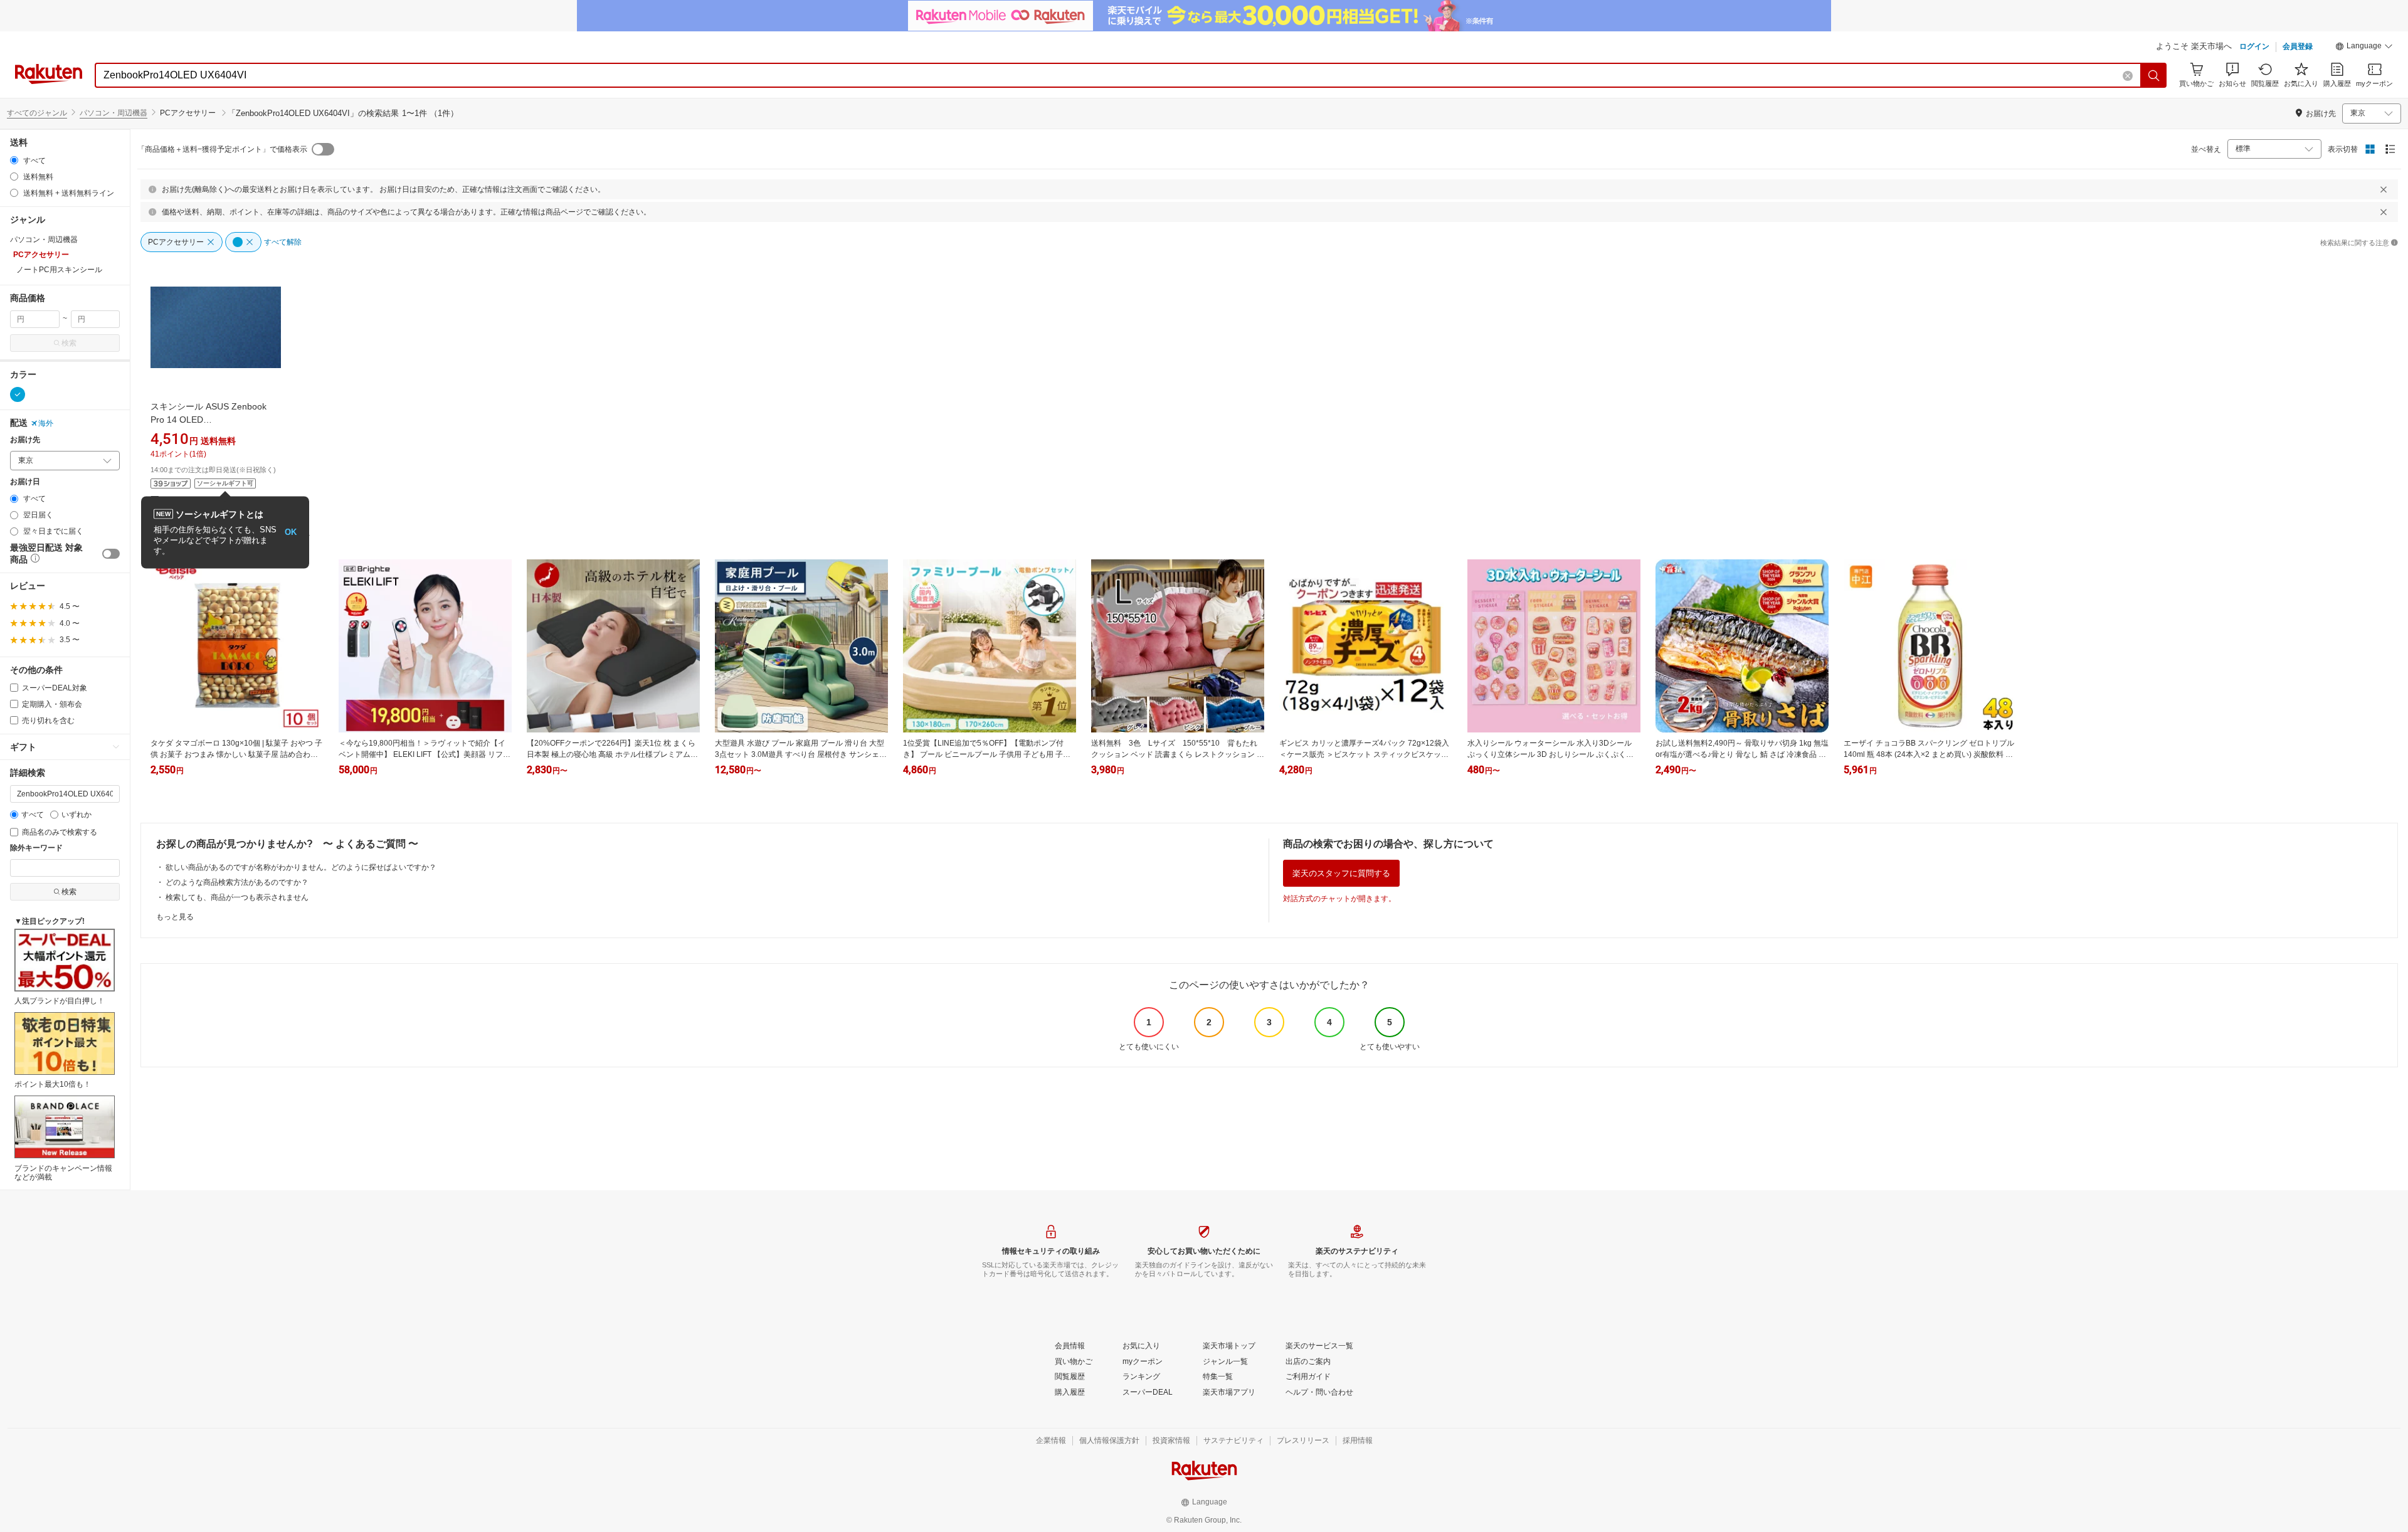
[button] (2364, 48)
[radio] (14, 160)
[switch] (111, 554)
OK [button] (291, 532)
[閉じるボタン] (2384, 189)
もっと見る (175, 917)
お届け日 (25, 482)
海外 (46, 423)
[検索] (2154, 75)
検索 (69, 343)
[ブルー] (18, 394)
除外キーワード (36, 848)
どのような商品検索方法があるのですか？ (237, 882)
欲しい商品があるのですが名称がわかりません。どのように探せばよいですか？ (301, 867)
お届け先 (25, 440)
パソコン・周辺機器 (114, 113)
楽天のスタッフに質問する (1341, 873)
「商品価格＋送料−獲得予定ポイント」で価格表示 (222, 149)
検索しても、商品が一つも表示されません (237, 897)
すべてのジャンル (37, 113)
